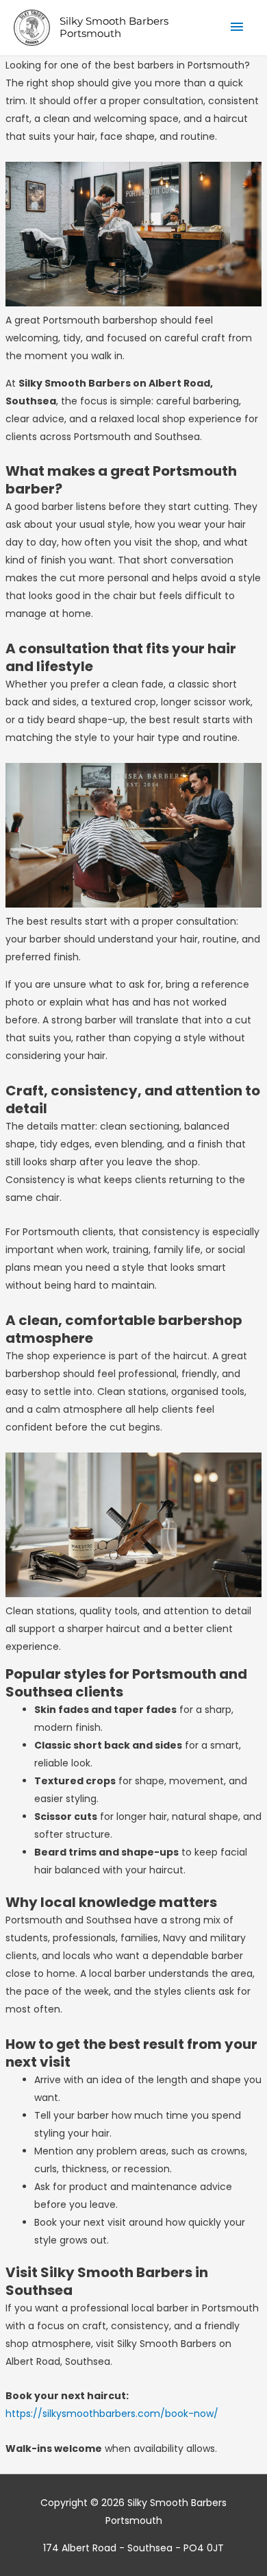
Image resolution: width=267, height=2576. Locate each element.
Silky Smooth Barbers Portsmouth (114, 27)
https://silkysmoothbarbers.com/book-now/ (112, 2414)
